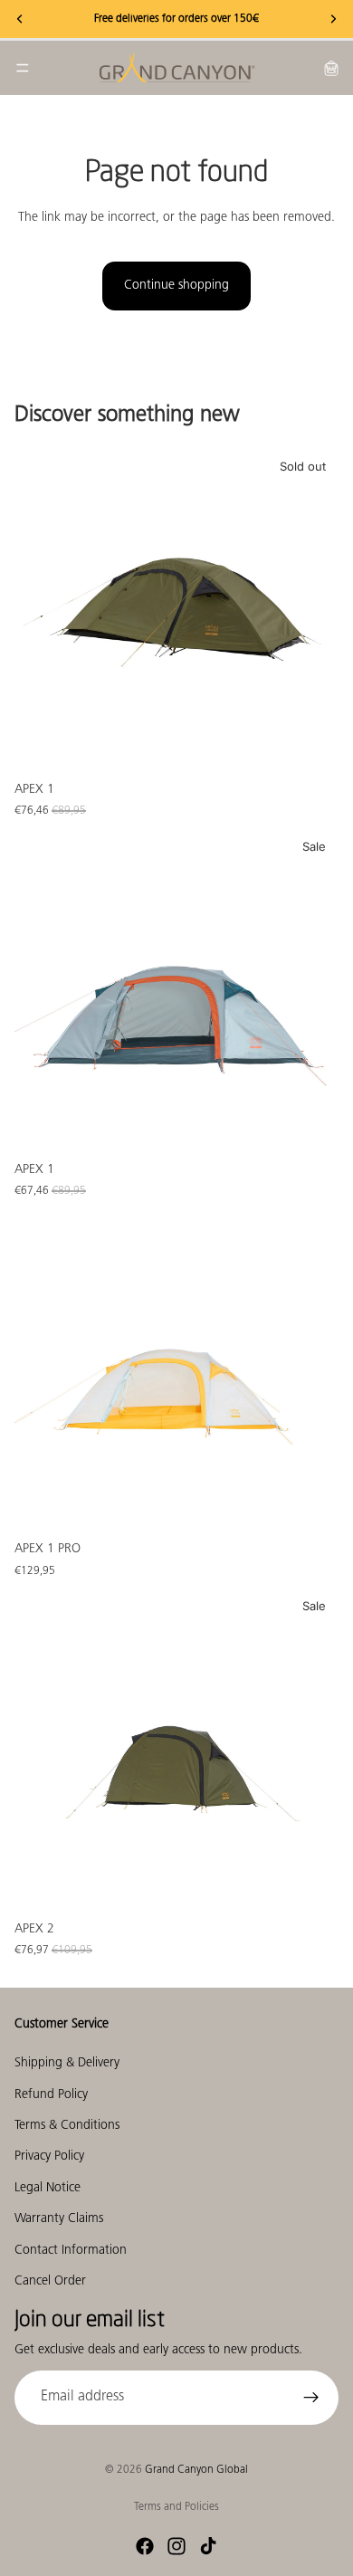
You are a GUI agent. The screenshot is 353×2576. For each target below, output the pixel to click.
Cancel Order (50, 2281)
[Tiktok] (208, 2546)
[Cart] (331, 68)
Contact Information (71, 2251)
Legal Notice (48, 2188)
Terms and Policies (176, 2507)
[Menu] (23, 68)
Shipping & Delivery (67, 2064)
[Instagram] (176, 2546)
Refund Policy (51, 2095)
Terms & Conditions (67, 2126)
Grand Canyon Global (196, 2470)
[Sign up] (311, 2398)
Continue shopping (176, 286)
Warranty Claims (59, 2220)
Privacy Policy (49, 2157)
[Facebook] (145, 2546)
